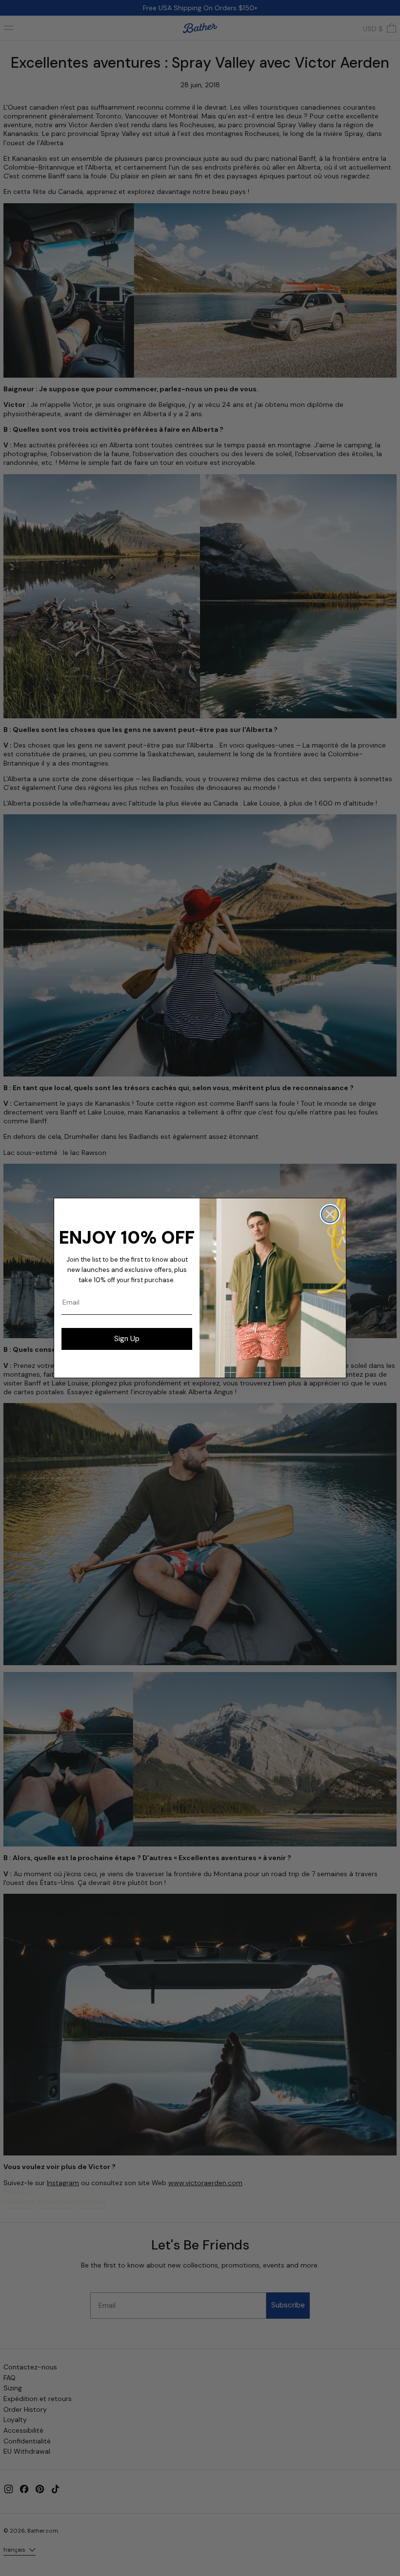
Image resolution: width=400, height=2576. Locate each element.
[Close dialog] (330, 1214)
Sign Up (127, 1339)
